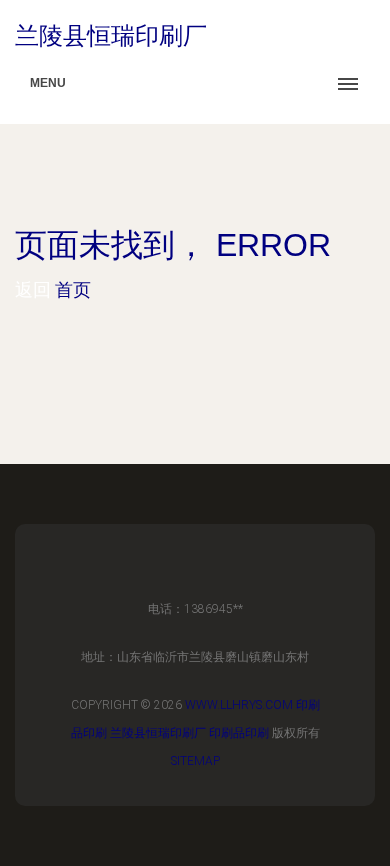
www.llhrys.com (239, 705)
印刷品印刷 (239, 733)
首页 (73, 289)
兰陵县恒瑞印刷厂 (158, 733)
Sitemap (195, 761)
